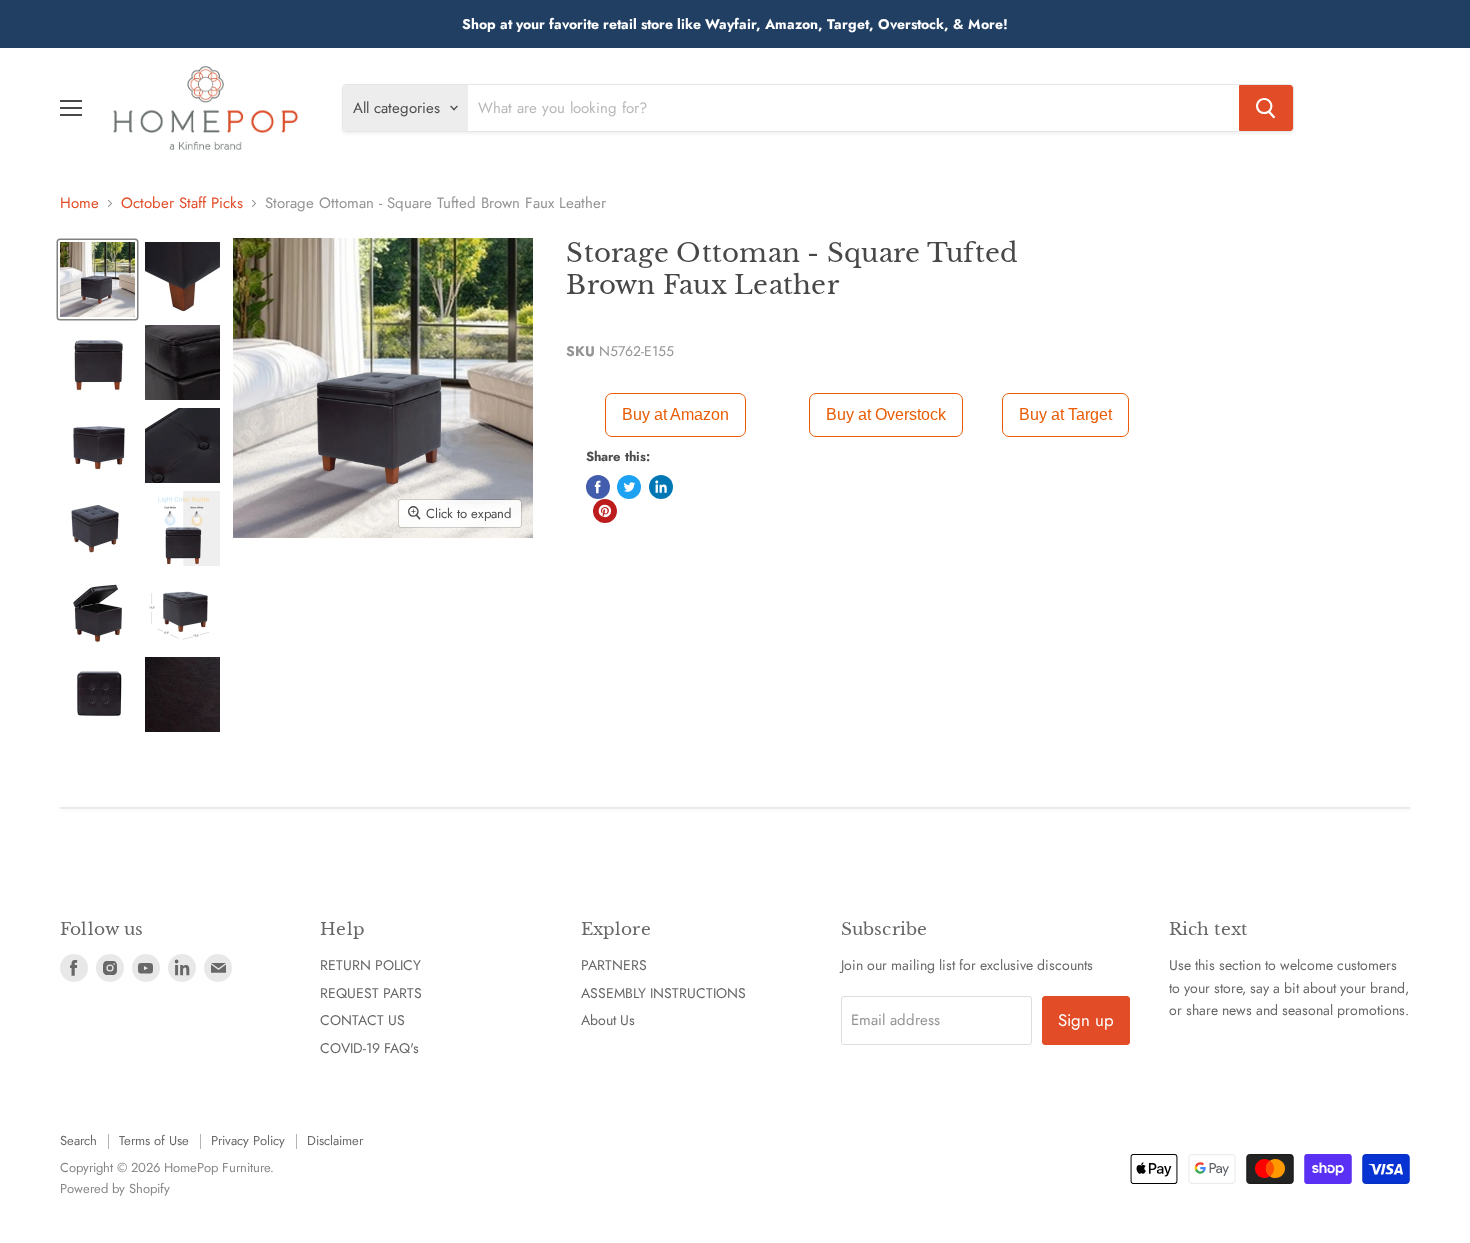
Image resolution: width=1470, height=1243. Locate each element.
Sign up (1086, 1020)
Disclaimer (335, 1140)
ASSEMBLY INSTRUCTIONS (663, 993)
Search (78, 1140)
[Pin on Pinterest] (605, 511)
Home (79, 203)
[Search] (1266, 108)
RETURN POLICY (370, 965)
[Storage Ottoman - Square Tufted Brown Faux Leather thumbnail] (97, 279)
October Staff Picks (182, 203)
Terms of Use (154, 1140)
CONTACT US (362, 1020)
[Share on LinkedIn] (661, 487)
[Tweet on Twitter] (629, 487)
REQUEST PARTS (371, 993)
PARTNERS (614, 965)
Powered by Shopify (115, 1188)
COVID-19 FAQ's (369, 1048)
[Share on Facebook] (598, 487)
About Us (608, 1020)
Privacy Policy (248, 1140)
